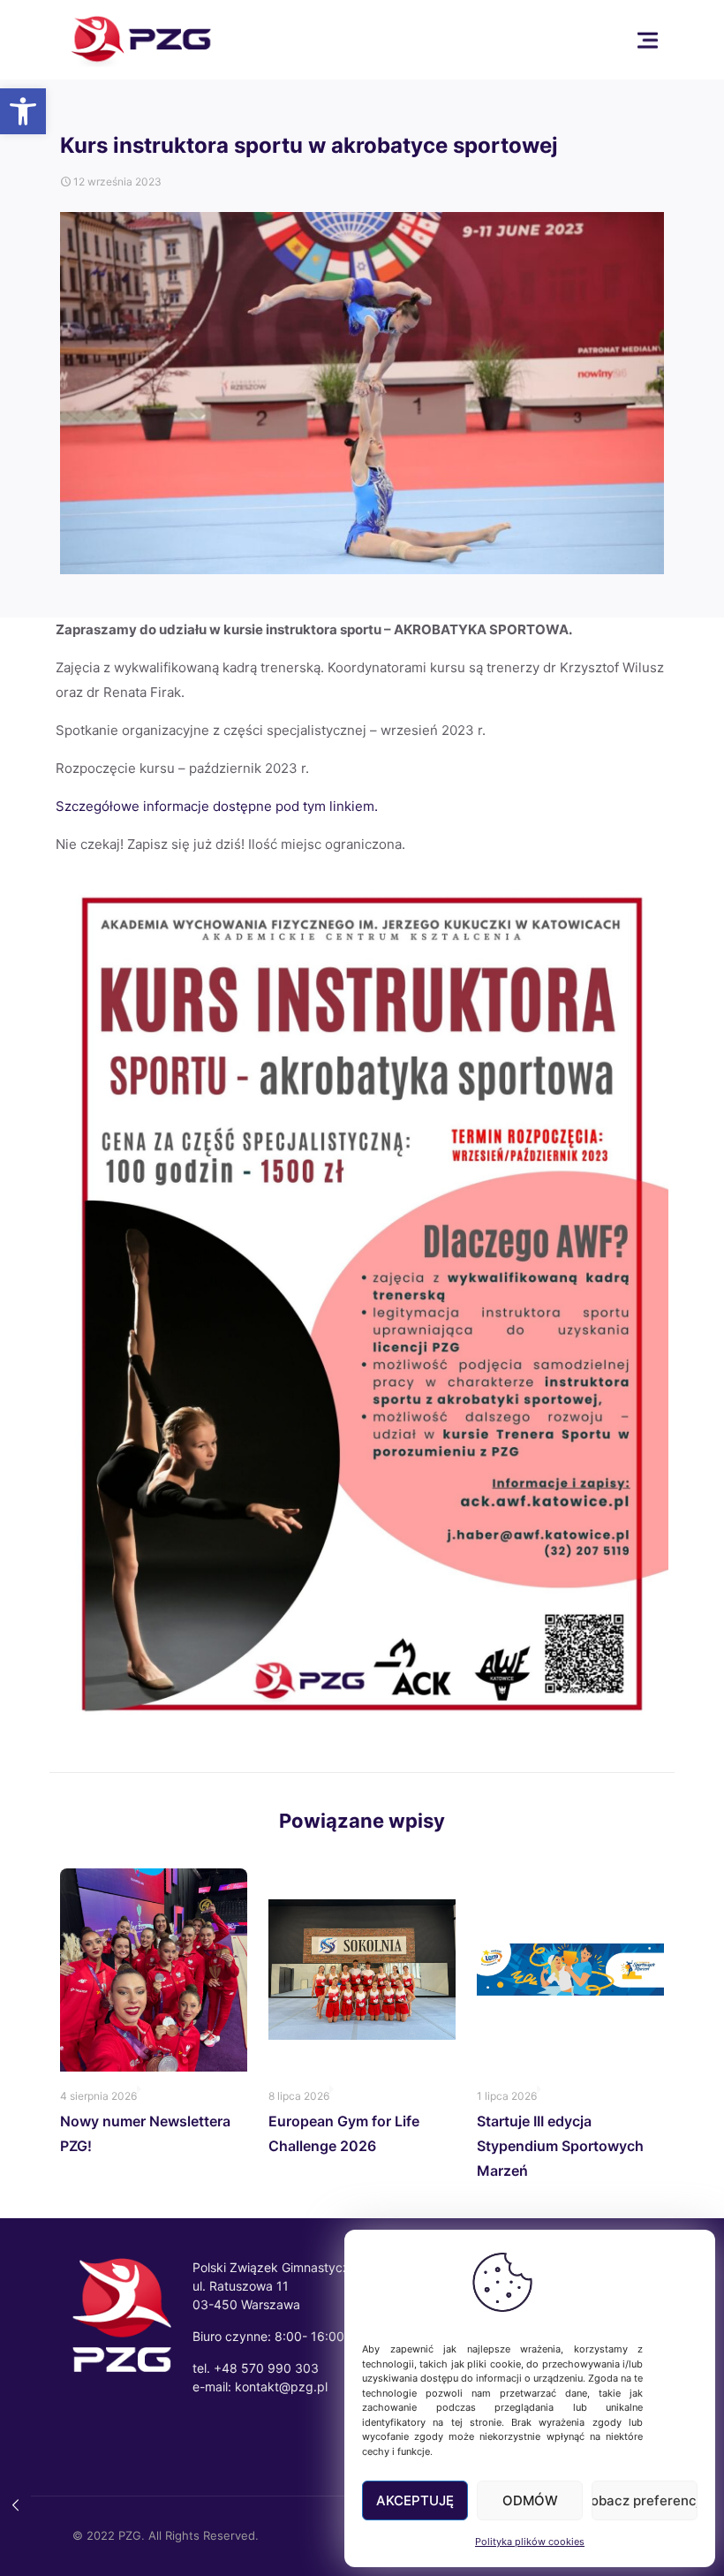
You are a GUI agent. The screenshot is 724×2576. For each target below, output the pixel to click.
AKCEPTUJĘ (415, 2500)
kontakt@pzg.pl (281, 2387)
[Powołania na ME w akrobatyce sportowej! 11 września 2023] (15, 2505)
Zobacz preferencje (645, 2500)
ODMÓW (530, 2500)
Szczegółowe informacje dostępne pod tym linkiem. (219, 806)
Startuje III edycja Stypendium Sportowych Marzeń (560, 2146)
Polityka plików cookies (530, 2542)
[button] (23, 111)
